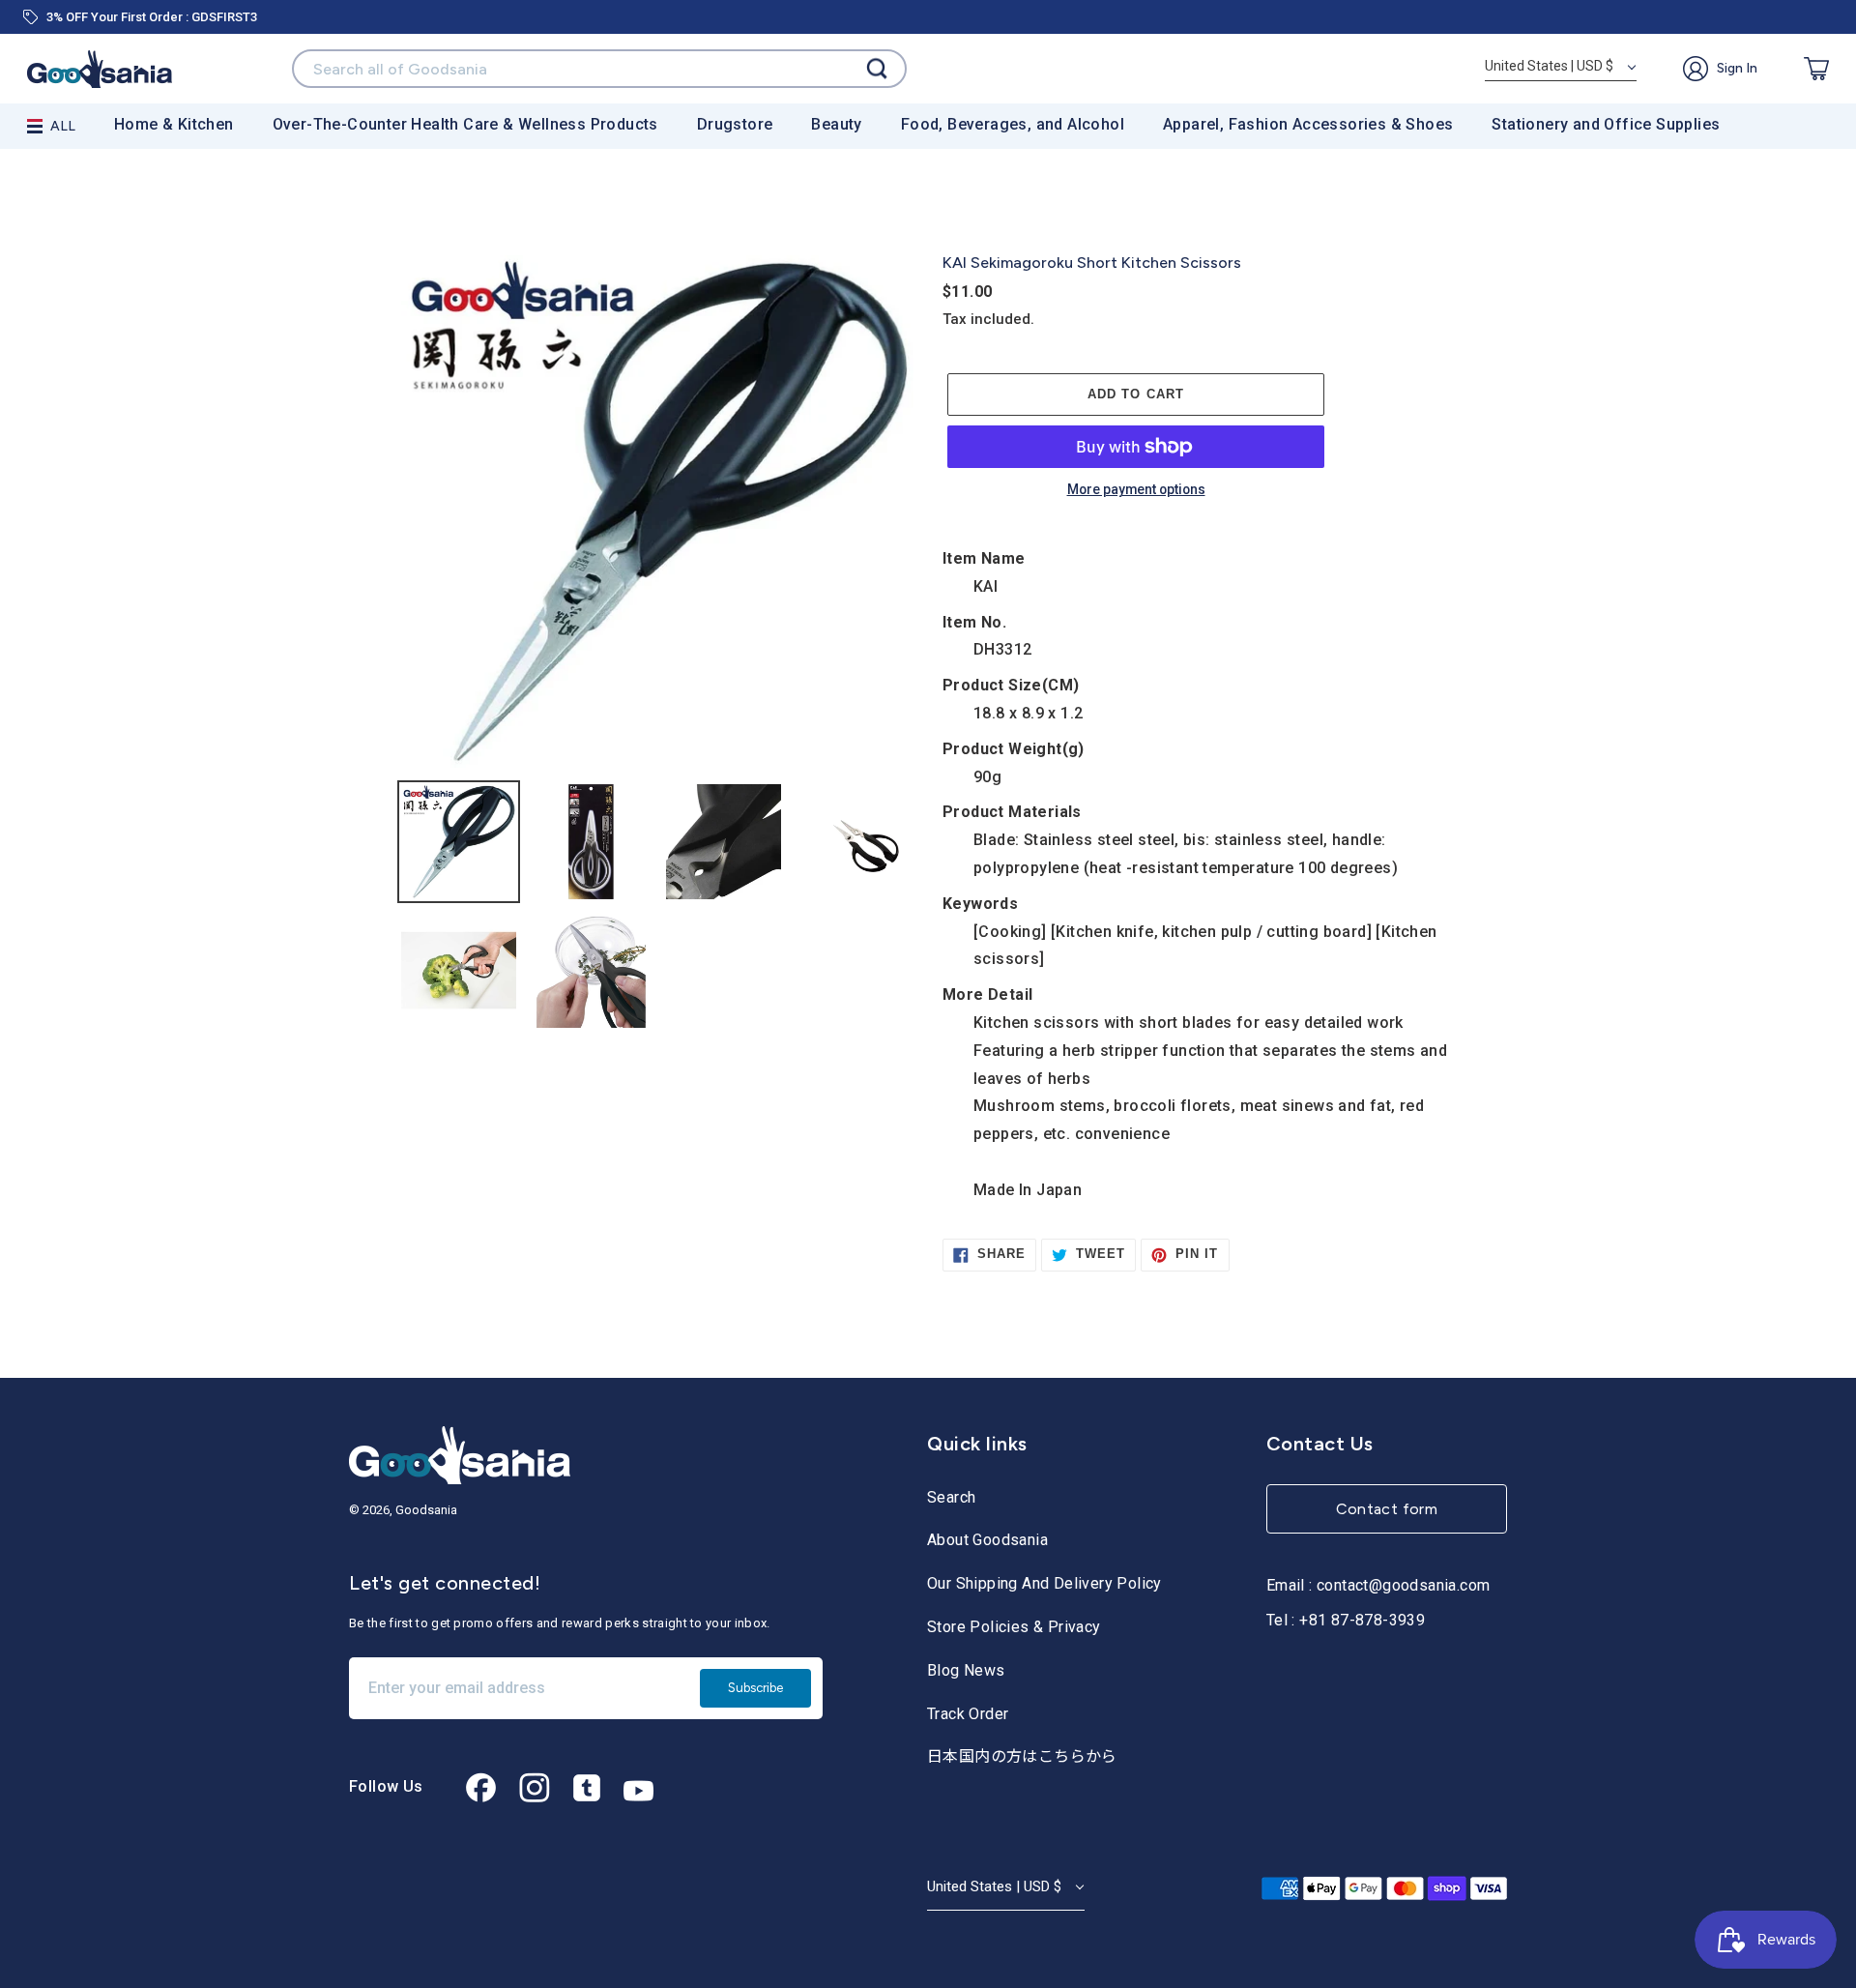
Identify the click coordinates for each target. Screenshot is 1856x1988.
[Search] (877, 69)
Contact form (1387, 1509)
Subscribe (755, 1688)
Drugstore (735, 124)
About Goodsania (987, 1540)
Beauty (836, 124)
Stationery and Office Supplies (1606, 124)
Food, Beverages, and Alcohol (1013, 124)
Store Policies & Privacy (1014, 1627)
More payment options (1136, 490)
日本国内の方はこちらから (1022, 1756)
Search (951, 1497)
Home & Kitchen (174, 124)
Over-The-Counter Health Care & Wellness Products (465, 124)
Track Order (968, 1714)
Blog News (966, 1670)
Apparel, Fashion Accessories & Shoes (1308, 124)
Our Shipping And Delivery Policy (1044, 1583)
